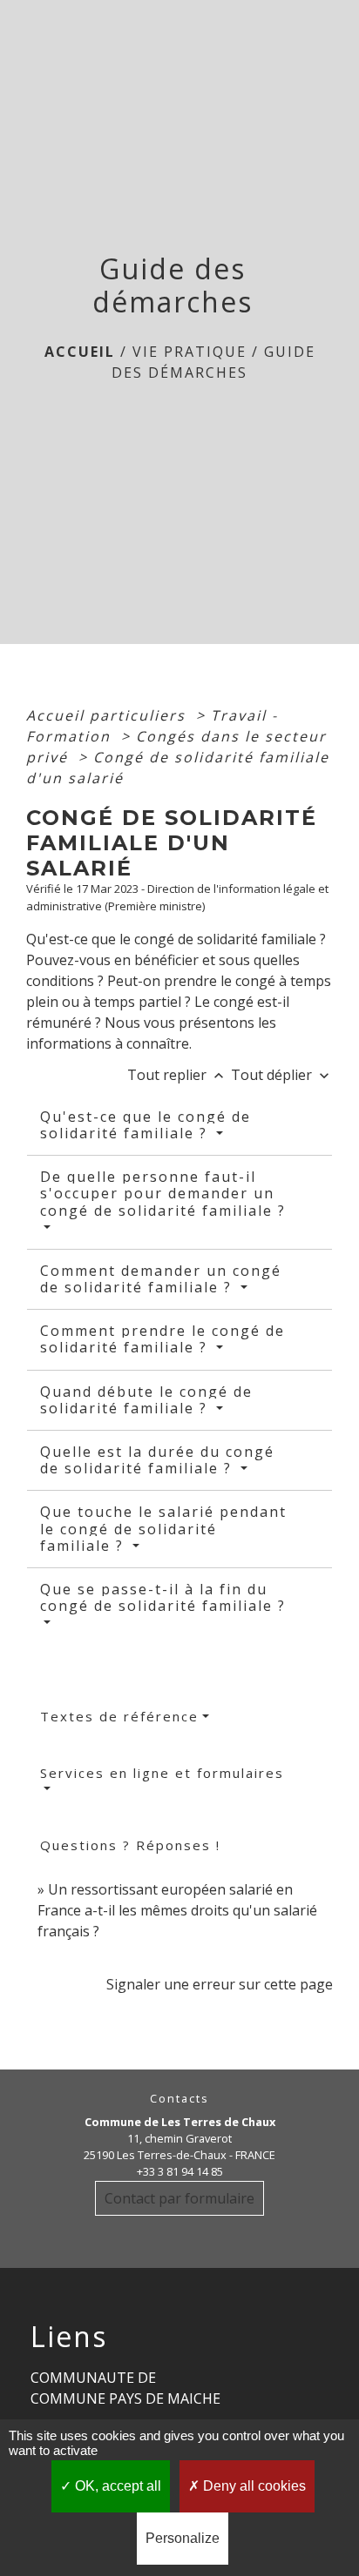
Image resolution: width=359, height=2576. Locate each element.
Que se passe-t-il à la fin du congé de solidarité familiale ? (163, 1597)
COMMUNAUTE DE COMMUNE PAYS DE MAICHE (125, 2388)
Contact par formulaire (179, 2198)
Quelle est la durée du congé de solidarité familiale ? (157, 1460)
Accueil (80, 352)
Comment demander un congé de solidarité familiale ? (161, 1279)
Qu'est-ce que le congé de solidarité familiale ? (146, 1125)
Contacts (179, 2099)
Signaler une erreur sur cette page (220, 1984)
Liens (69, 2337)
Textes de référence (119, 1716)
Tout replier (177, 1075)
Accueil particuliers (108, 715)
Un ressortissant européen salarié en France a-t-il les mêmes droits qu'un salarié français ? (177, 1910)
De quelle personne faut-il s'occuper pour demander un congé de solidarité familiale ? (163, 1193)
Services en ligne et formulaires (162, 1773)
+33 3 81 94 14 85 (180, 2171)
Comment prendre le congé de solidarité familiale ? (163, 1339)
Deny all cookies (253, 2486)
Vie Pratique (190, 352)
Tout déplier (282, 1075)
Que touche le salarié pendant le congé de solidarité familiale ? (163, 1528)
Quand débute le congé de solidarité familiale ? (146, 1400)
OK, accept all (116, 2486)
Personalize (183, 2538)
